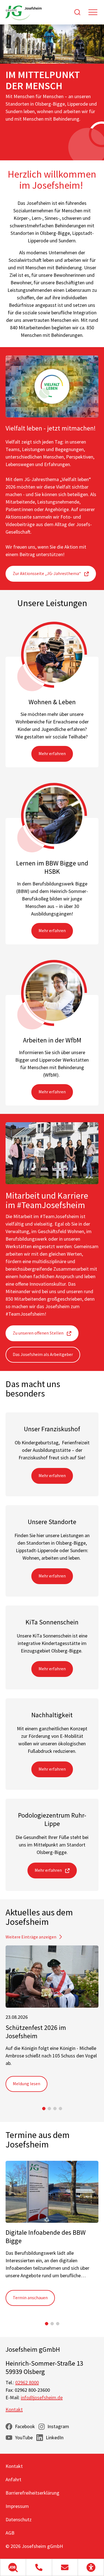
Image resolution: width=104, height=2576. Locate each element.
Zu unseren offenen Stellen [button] (38, 1333)
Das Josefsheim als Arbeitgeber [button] (43, 1354)
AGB (10, 2533)
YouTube (24, 2437)
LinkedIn (55, 2437)
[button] (13, 2567)
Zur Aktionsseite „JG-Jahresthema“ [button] (47, 573)
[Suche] (77, 12)
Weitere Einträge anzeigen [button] (31, 1937)
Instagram (58, 2426)
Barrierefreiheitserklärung (32, 2493)
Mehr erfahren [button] (52, 753)
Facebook (25, 2426)
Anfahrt (13, 2479)
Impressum (17, 2506)
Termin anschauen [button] (30, 2298)
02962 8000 (27, 2382)
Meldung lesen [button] (26, 2084)
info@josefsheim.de (42, 2397)
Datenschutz (19, 2519)
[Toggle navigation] (93, 12)
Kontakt (14, 2409)
